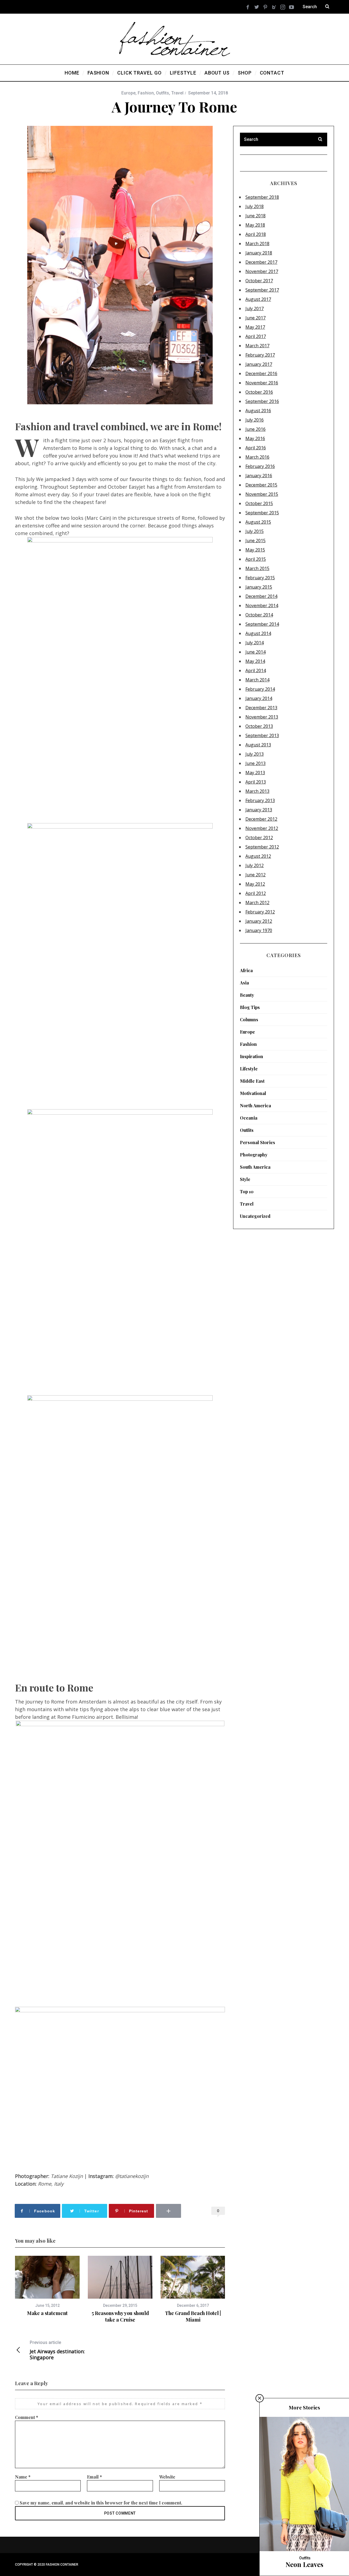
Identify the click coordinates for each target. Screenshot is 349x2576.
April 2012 (256, 893)
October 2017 (259, 281)
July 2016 (255, 420)
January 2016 (259, 476)
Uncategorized (255, 1216)
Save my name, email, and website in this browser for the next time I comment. (101, 2503)
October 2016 (259, 392)
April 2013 (256, 782)
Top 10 (247, 1191)
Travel (177, 93)
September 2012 (262, 847)
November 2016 (262, 383)
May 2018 (255, 225)
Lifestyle (249, 1069)
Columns (249, 1020)
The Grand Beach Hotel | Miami (193, 2316)
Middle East (252, 1081)
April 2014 (256, 670)
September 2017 (262, 290)
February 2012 (260, 912)
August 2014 (258, 633)
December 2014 (261, 596)
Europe (128, 93)
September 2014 (262, 624)
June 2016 (255, 429)
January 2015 (259, 587)
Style (245, 1179)
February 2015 (260, 578)
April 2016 (256, 448)
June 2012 (255, 875)
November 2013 (262, 717)
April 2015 (256, 559)
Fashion (146, 93)
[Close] (260, 2398)
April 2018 (256, 234)
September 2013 (262, 735)
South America (255, 1167)
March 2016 (257, 457)
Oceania (249, 1118)
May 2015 (255, 550)
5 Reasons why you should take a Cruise (120, 2316)
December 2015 (261, 485)
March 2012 (257, 903)
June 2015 (255, 541)
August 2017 (258, 299)
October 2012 (259, 838)
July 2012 (255, 865)
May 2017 (255, 327)
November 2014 (262, 606)
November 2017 (262, 271)
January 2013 (259, 810)
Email (94, 2477)
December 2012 (261, 819)
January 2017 (259, 364)
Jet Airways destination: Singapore (57, 2350)
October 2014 (259, 615)
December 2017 (261, 262)
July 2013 (255, 754)
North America (255, 1106)
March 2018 (257, 244)
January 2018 (259, 253)
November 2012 (262, 828)
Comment (27, 2417)
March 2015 (257, 568)
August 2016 (258, 411)
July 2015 (255, 531)
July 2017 (255, 308)
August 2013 (258, 745)
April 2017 (256, 336)
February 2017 (260, 355)
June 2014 (255, 652)
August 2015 (258, 522)
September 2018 (262, 197)
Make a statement (47, 2313)
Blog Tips (250, 1007)
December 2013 (261, 708)
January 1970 (259, 930)
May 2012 (255, 884)
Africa (246, 970)
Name (23, 2477)
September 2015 (262, 513)
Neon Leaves (304, 2564)
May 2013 (255, 773)
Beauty (247, 995)
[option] (47, 2286)
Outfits (163, 93)
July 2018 (255, 206)
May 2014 (255, 661)
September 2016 (262, 401)
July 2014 (255, 643)
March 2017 (257, 346)
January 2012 (259, 921)
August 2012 (258, 856)
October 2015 (259, 503)
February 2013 (260, 800)
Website (167, 2477)
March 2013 (257, 791)
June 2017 (255, 318)
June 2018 (255, 216)
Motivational (253, 1093)
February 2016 (260, 466)
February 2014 (260, 689)
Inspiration (252, 1056)
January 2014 (259, 698)
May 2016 (255, 438)
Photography (254, 1155)
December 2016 (261, 373)
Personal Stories (258, 1142)
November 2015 (262, 494)
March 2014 (257, 680)
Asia (244, 983)
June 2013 (255, 763)
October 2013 (259, 726)
